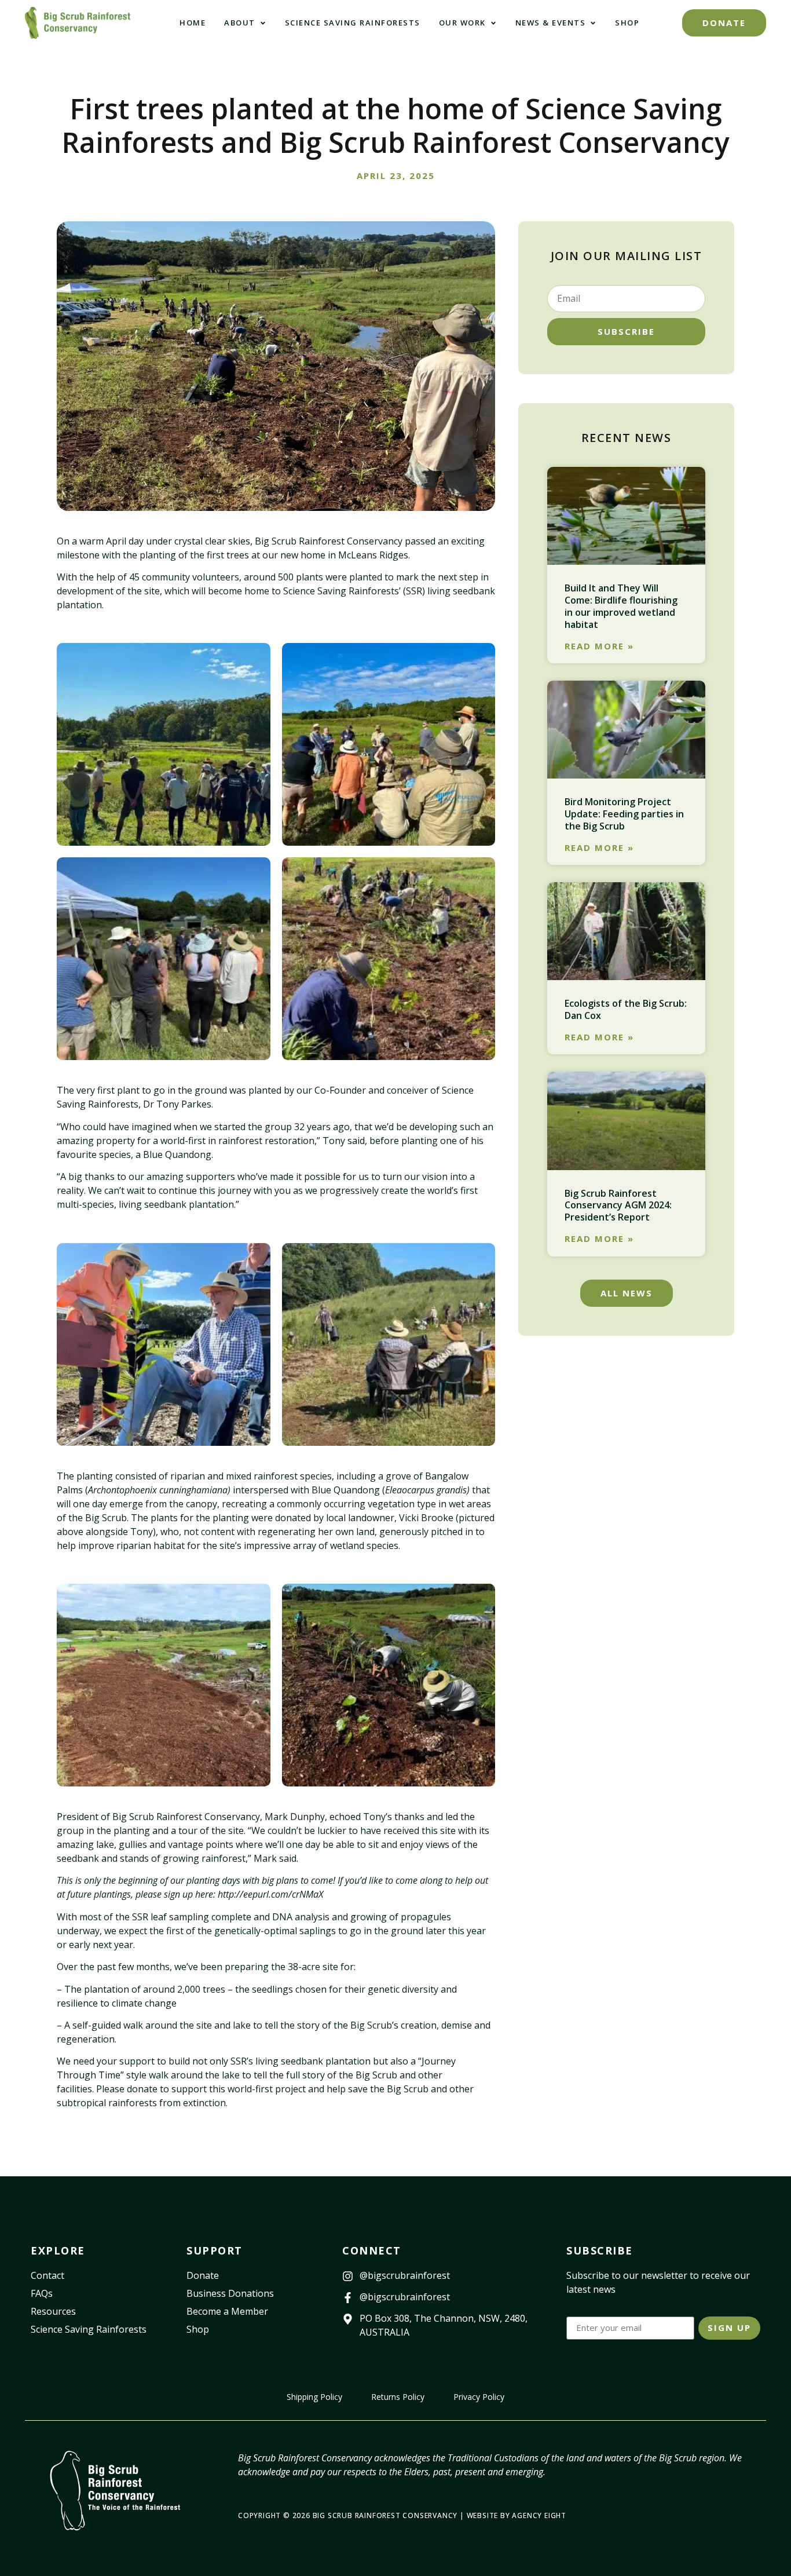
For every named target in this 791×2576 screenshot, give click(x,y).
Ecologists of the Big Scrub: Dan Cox (626, 1009)
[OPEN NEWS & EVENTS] (593, 23)
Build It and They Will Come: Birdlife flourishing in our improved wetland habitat (621, 606)
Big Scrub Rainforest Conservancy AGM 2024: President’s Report (618, 1205)
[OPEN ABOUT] (263, 23)
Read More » (599, 646)
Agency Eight (539, 2515)
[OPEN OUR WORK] (493, 23)
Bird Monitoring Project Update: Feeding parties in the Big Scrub (624, 814)
